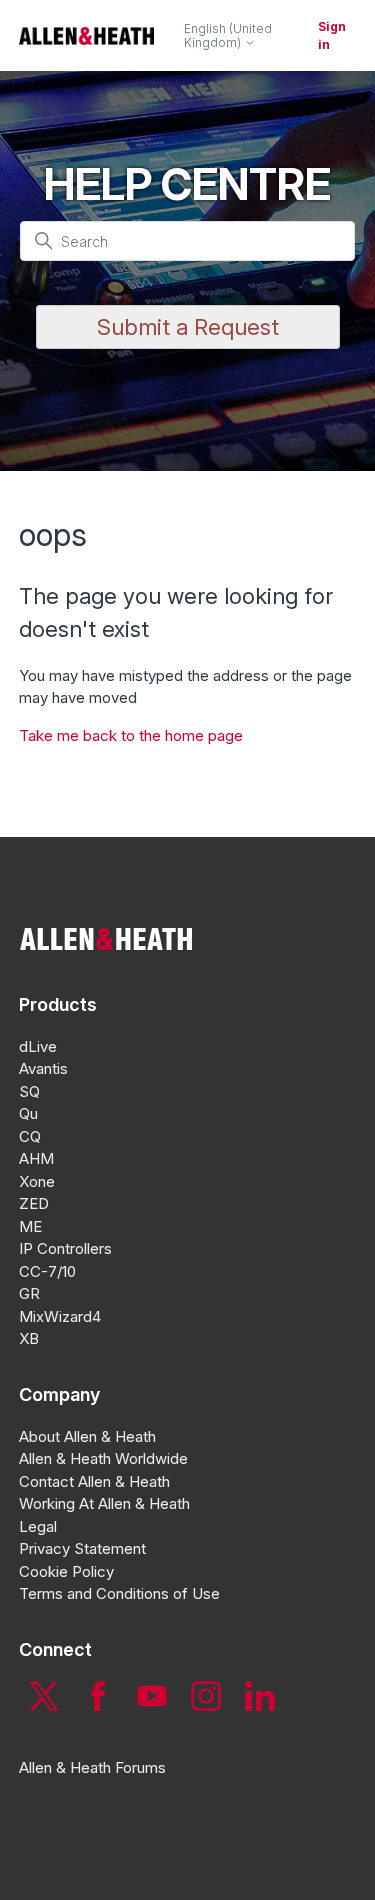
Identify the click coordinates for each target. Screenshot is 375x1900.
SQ (29, 1091)
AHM (36, 1158)
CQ (30, 1136)
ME (30, 1226)
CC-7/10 (47, 1271)
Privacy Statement (82, 1548)
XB (29, 1338)
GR (29, 1293)
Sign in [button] (332, 35)
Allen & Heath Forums (92, 1767)
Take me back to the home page (131, 735)
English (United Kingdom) (228, 36)
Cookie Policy (66, 1571)
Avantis (43, 1068)
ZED (34, 1203)
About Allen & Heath (87, 1436)
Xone (37, 1181)
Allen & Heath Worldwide (103, 1458)
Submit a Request (188, 327)
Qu (28, 1113)
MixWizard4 (60, 1316)
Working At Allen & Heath (104, 1503)
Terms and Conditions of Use (119, 1593)
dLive (38, 1046)
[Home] (86, 35)
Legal (38, 1526)
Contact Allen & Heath (94, 1481)
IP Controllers (65, 1248)
